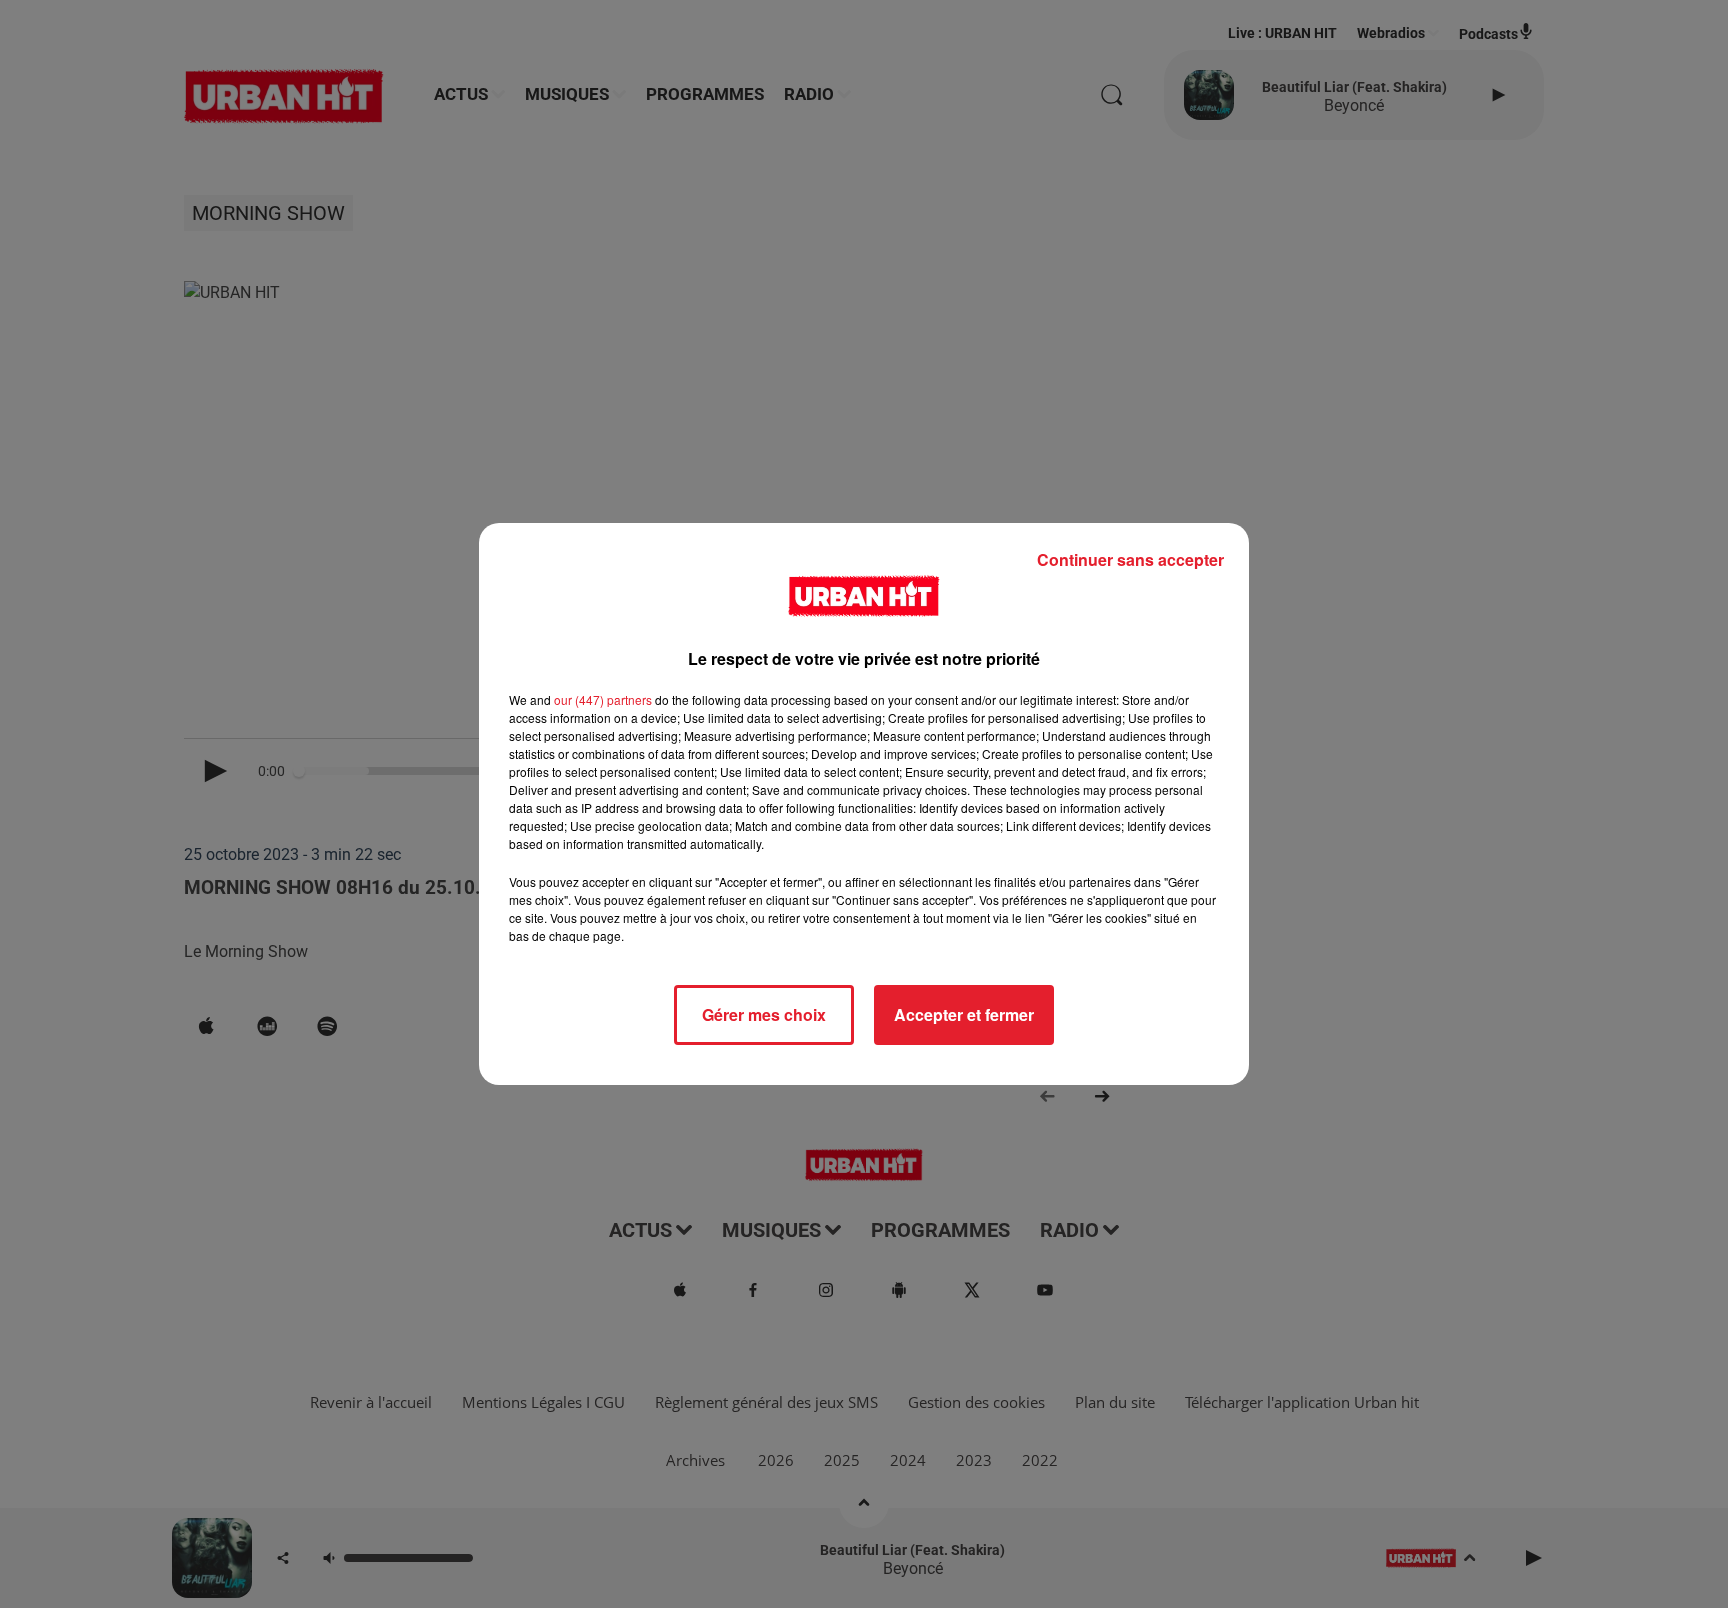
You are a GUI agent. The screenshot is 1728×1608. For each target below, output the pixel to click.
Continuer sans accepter (1130, 559)
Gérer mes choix (764, 1014)
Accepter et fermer (964, 1014)
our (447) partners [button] (603, 699)
